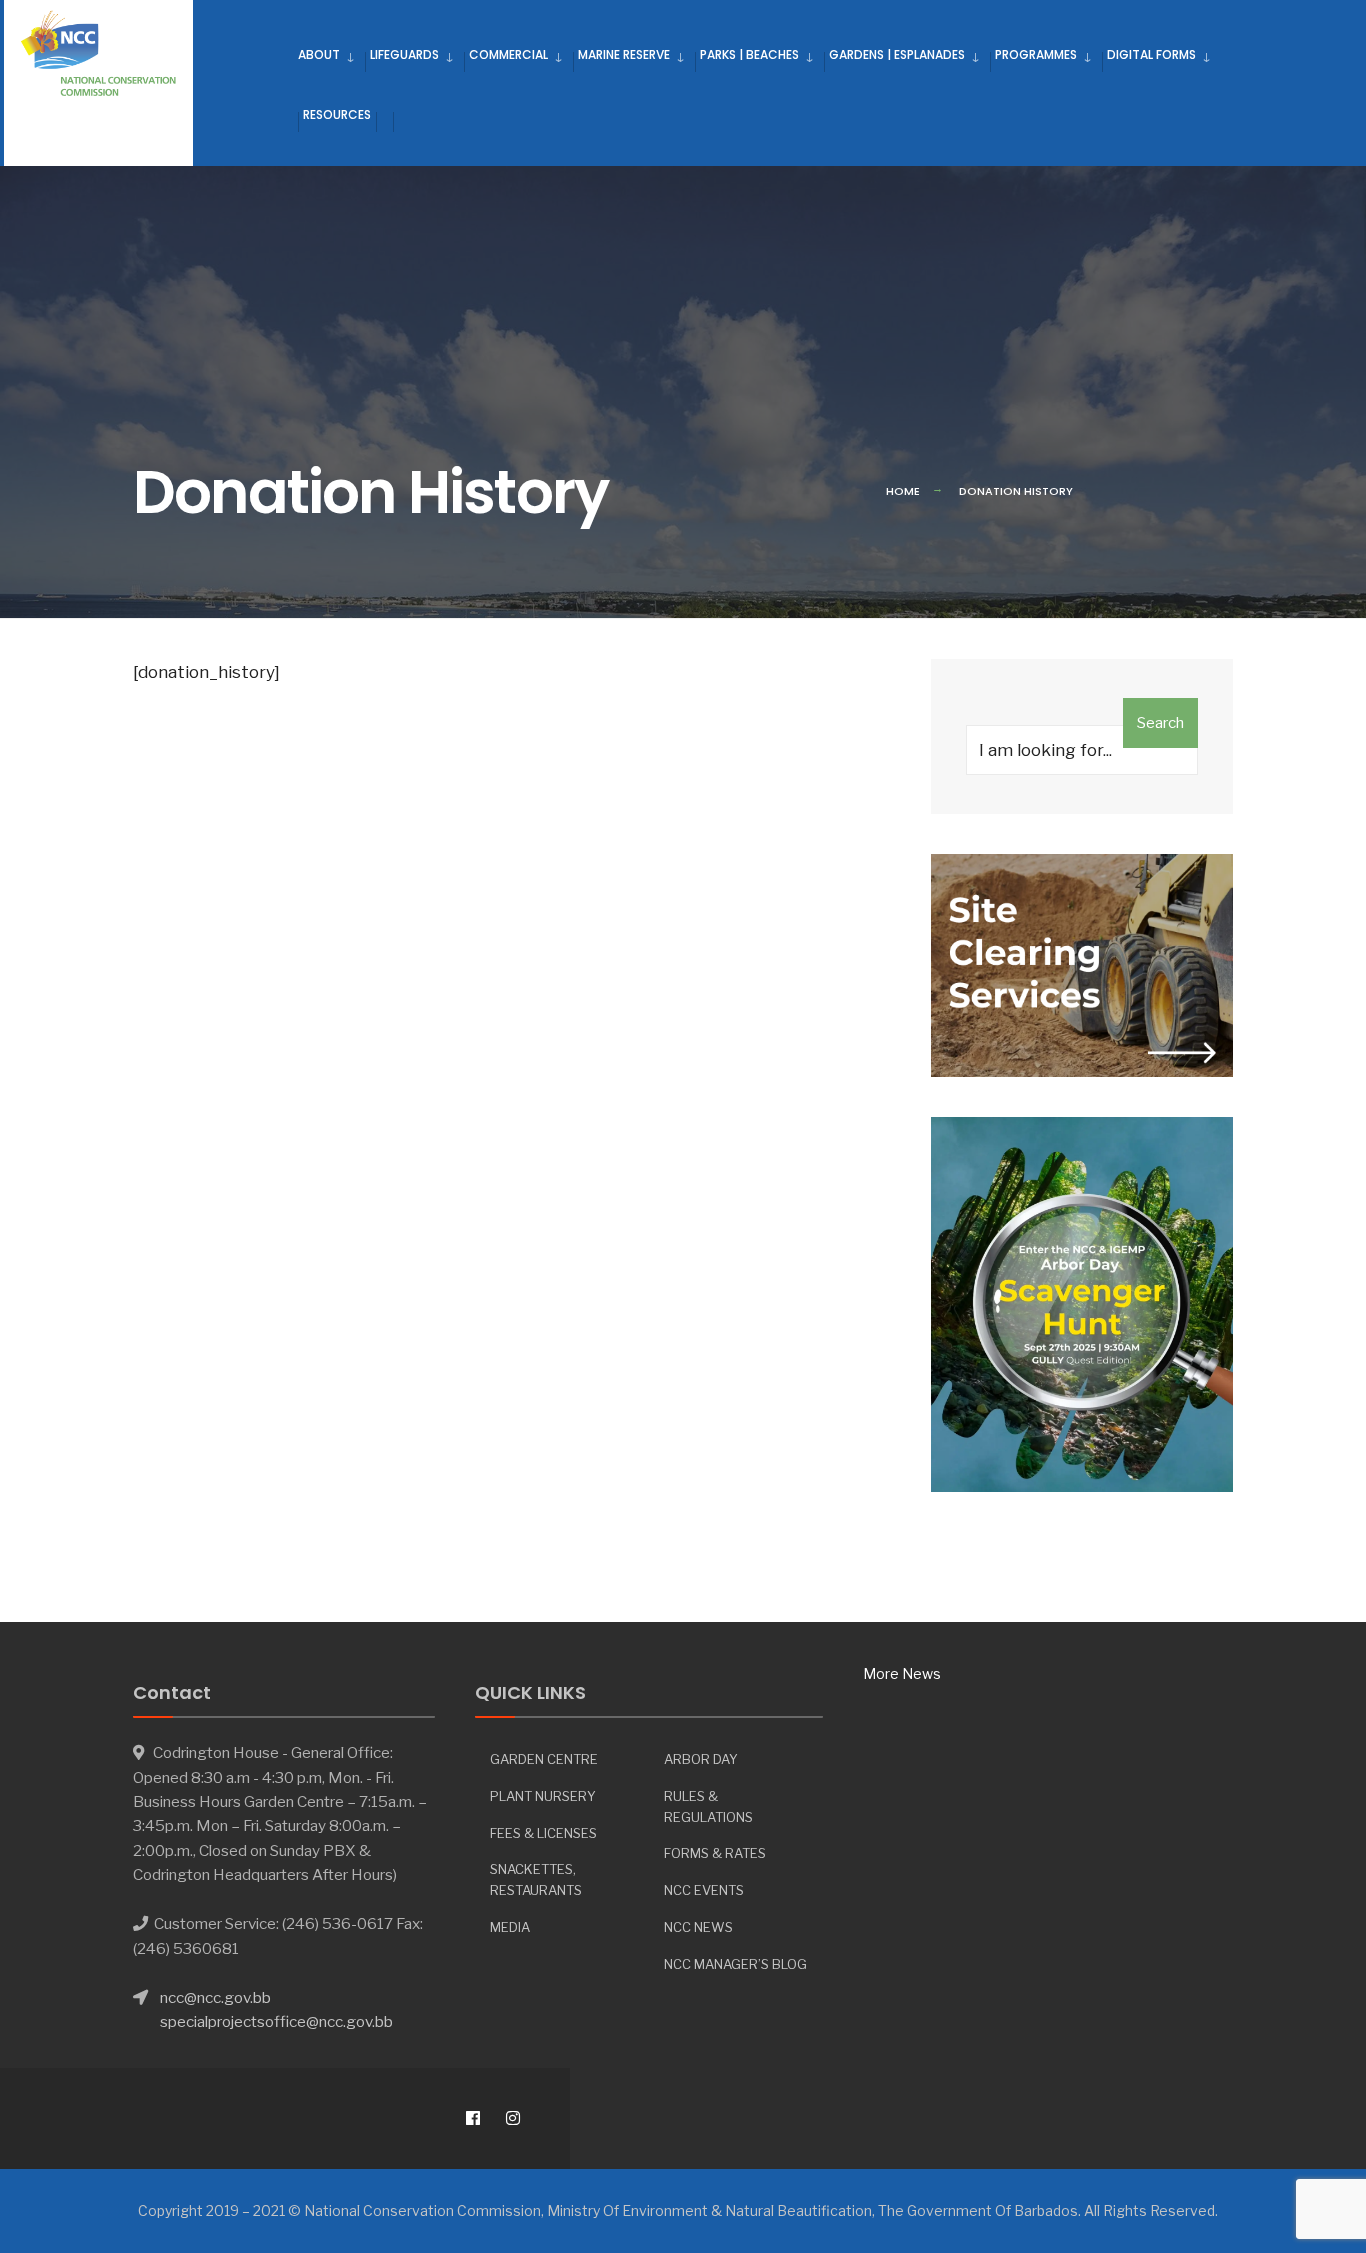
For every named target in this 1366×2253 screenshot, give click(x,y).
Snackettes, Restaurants (536, 1879)
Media (510, 1927)
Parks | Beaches (749, 54)
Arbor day (701, 1759)
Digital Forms (1151, 54)
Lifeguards (404, 54)
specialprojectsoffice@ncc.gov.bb (276, 2021)
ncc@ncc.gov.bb (215, 1997)
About (319, 54)
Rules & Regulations (708, 1806)
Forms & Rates (715, 1853)
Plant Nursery (543, 1796)
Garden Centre (544, 1759)
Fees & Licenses (543, 1833)
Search (1160, 723)
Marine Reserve (624, 54)
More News (902, 1673)
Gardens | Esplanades (897, 54)
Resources (337, 114)
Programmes (1036, 54)
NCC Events (704, 1890)
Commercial (508, 54)
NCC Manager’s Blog (735, 1964)
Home (903, 491)
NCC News (698, 1927)
